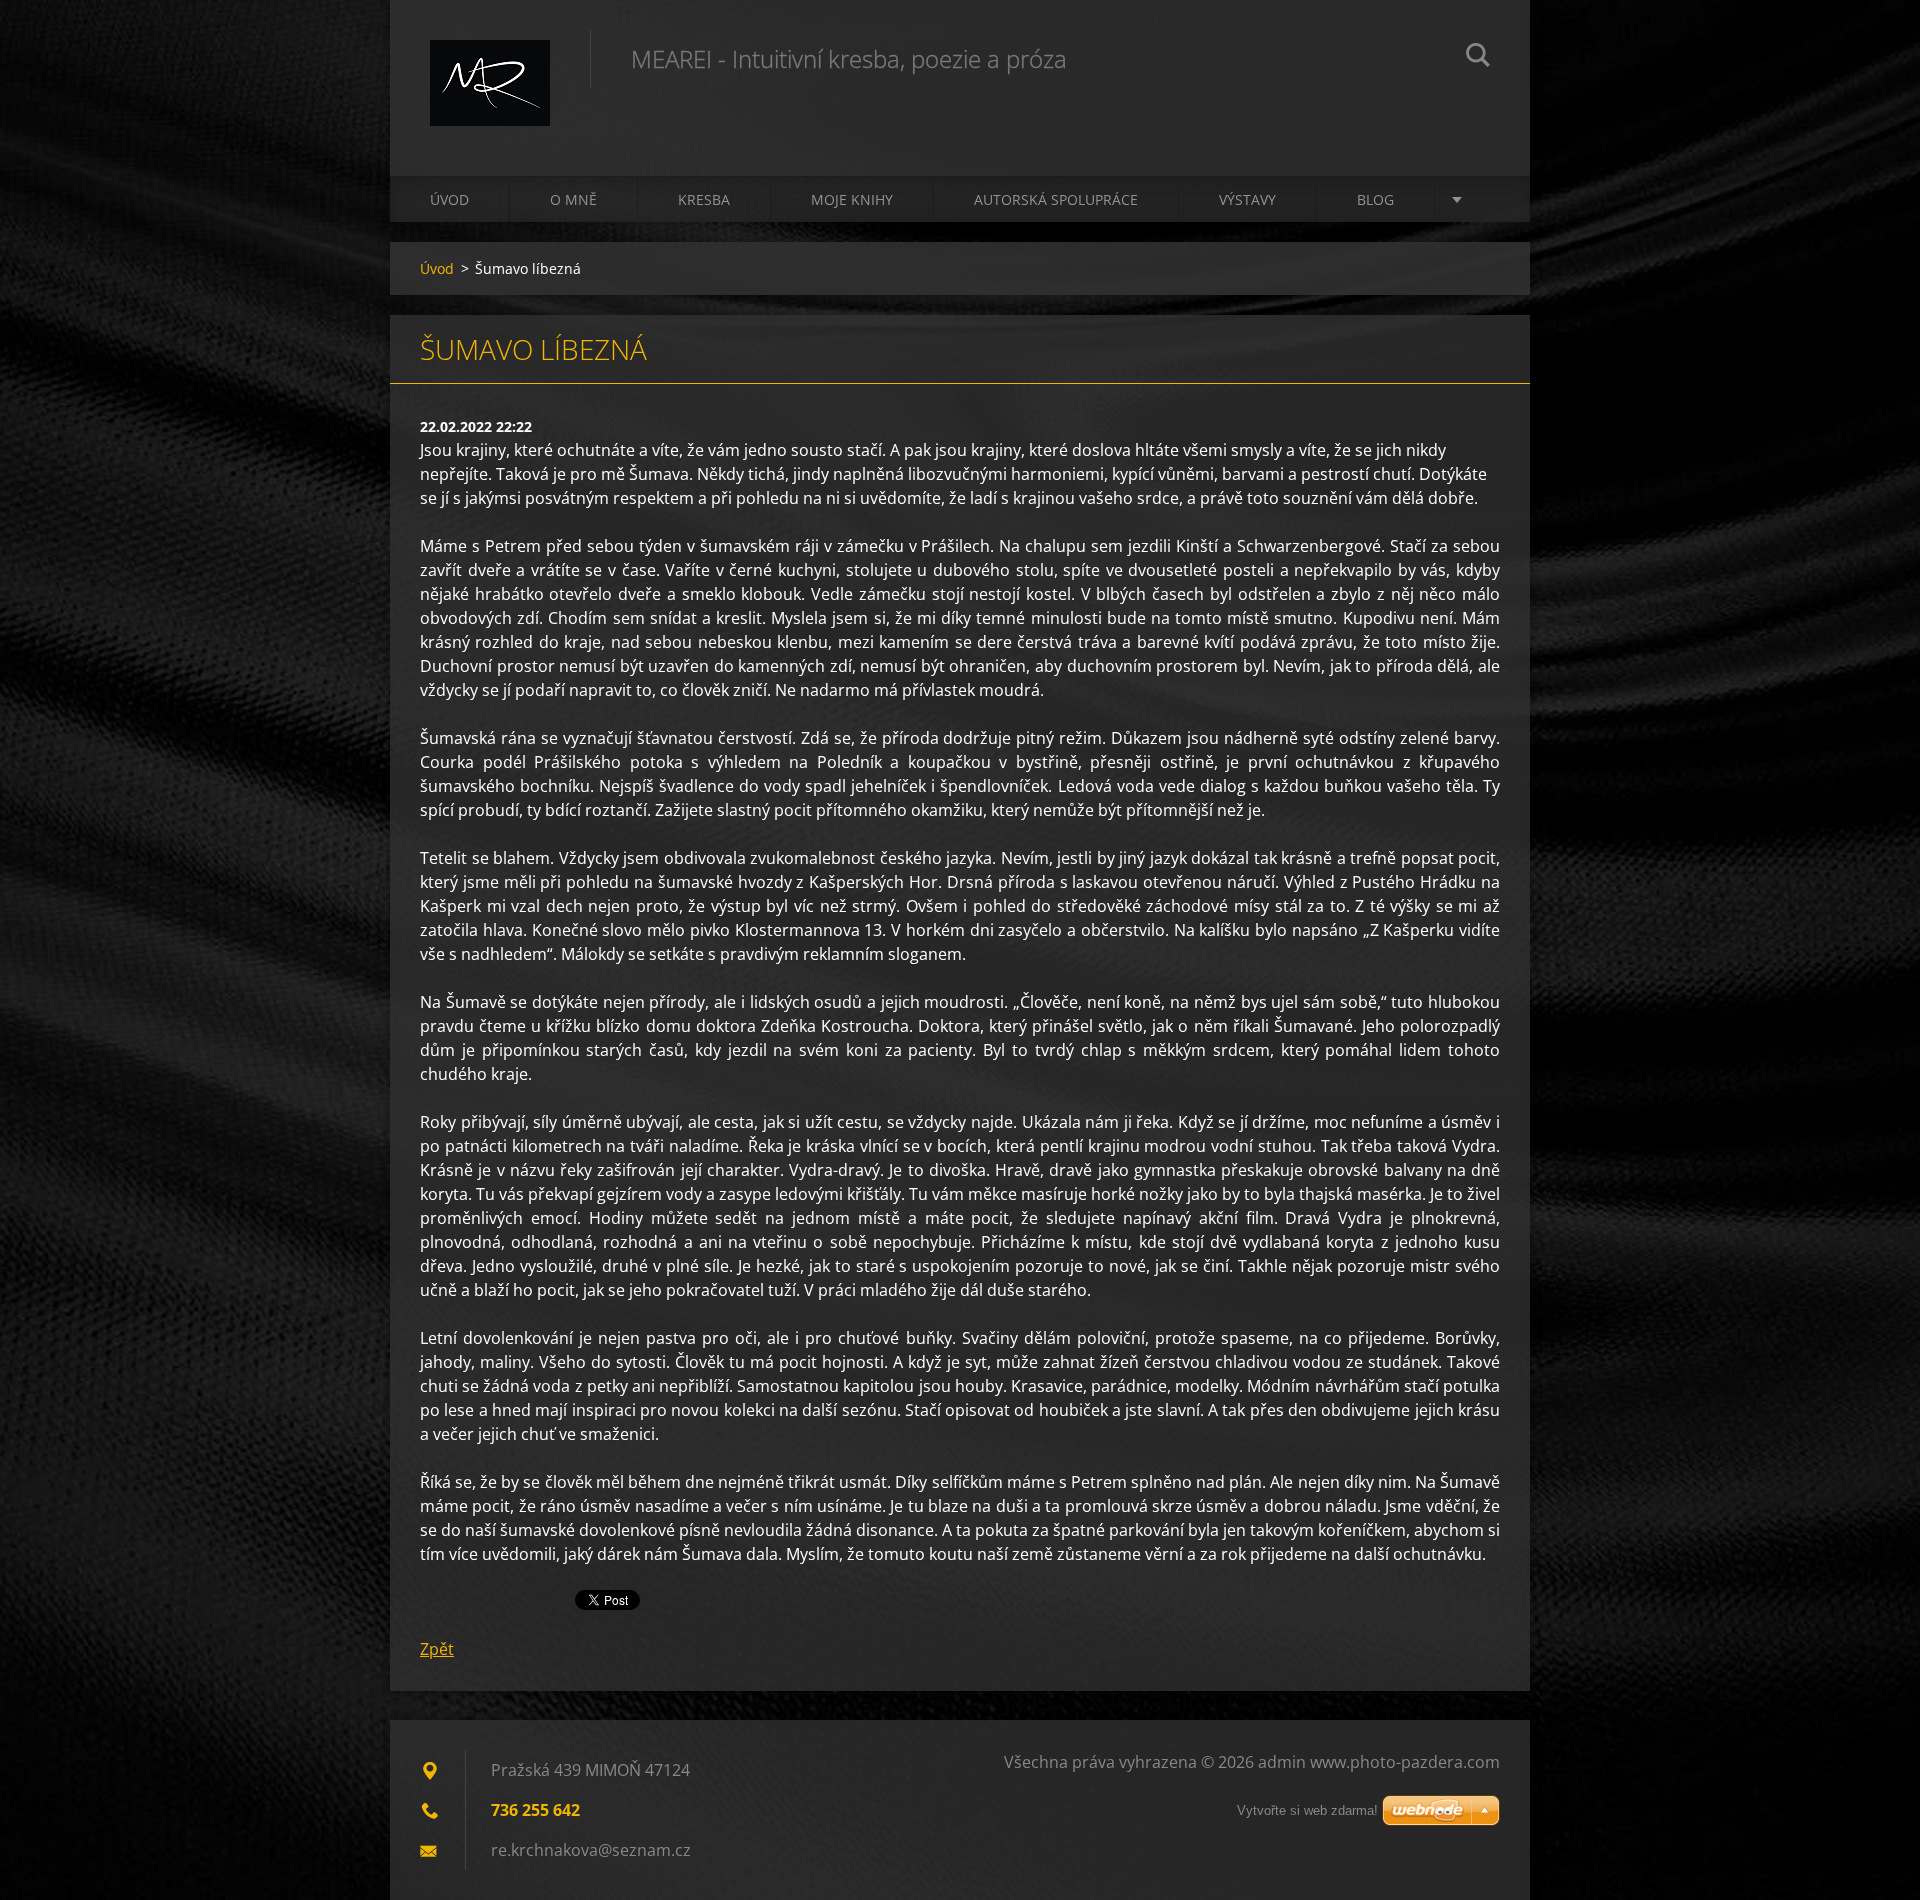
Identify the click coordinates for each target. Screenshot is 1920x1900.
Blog (1375, 199)
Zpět (437, 1649)
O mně (573, 199)
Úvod (449, 199)
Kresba (704, 199)
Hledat (1478, 58)
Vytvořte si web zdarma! (1307, 1810)
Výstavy (1247, 199)
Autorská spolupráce (1056, 199)
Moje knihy (852, 199)
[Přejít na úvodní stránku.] (490, 68)
